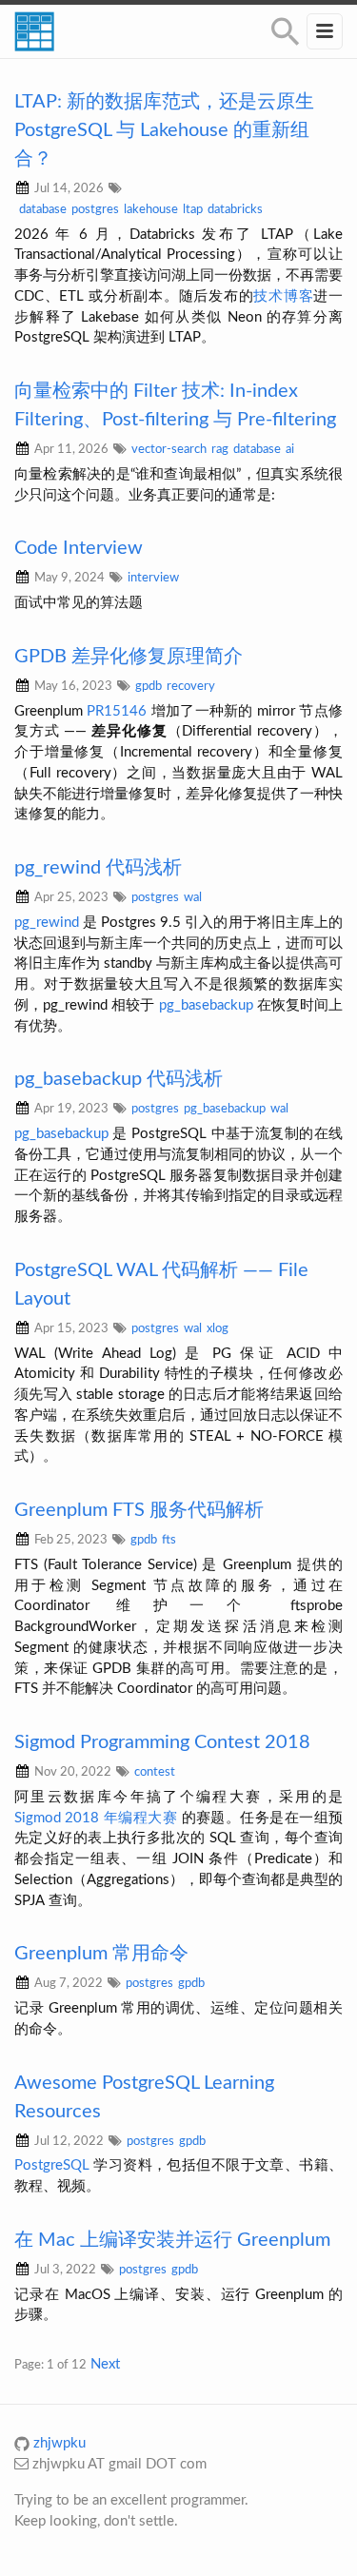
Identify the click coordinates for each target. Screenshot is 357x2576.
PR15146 (117, 711)
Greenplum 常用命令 (101, 1954)
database (43, 209)
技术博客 (283, 296)
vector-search (169, 449)
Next (105, 2364)
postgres (95, 209)
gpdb (149, 686)
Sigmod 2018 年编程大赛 (96, 1818)
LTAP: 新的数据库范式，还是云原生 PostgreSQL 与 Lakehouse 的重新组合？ (164, 130)
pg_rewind (47, 923)
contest (155, 1772)
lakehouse (151, 209)
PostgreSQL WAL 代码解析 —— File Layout (161, 1285)
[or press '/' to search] (286, 32)
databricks (235, 209)
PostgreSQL (52, 2165)
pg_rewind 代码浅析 (98, 868)
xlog (218, 1328)
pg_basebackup (206, 1005)
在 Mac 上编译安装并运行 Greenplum (172, 2240)
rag (220, 449)
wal (193, 897)
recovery (191, 686)
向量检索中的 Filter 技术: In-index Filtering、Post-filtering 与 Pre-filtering (175, 405)
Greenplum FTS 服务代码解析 (139, 1510)
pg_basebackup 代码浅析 (119, 1079)
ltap (193, 209)
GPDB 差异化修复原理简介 (129, 657)
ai (290, 449)
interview (153, 578)
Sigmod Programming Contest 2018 (162, 1742)
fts (169, 1540)
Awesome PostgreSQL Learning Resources (144, 2097)
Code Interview (79, 548)
